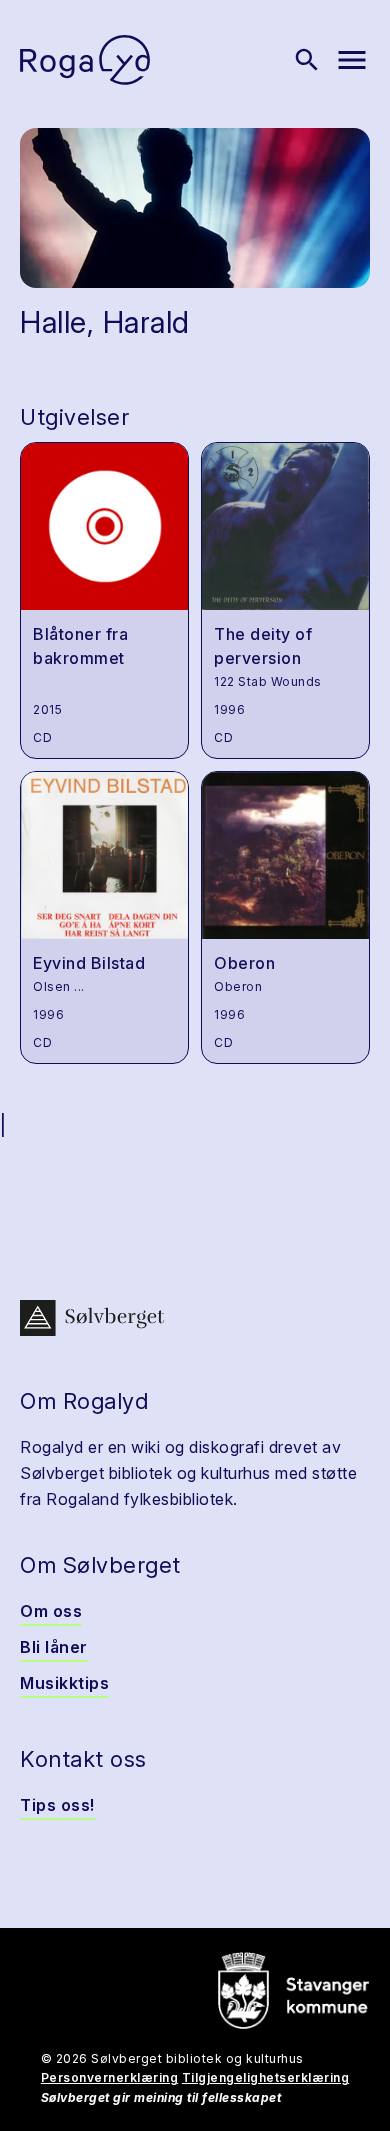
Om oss (51, 1611)
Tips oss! (57, 1805)
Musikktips (64, 1683)
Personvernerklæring (110, 2077)
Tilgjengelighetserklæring (266, 2077)
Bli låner (54, 1647)
